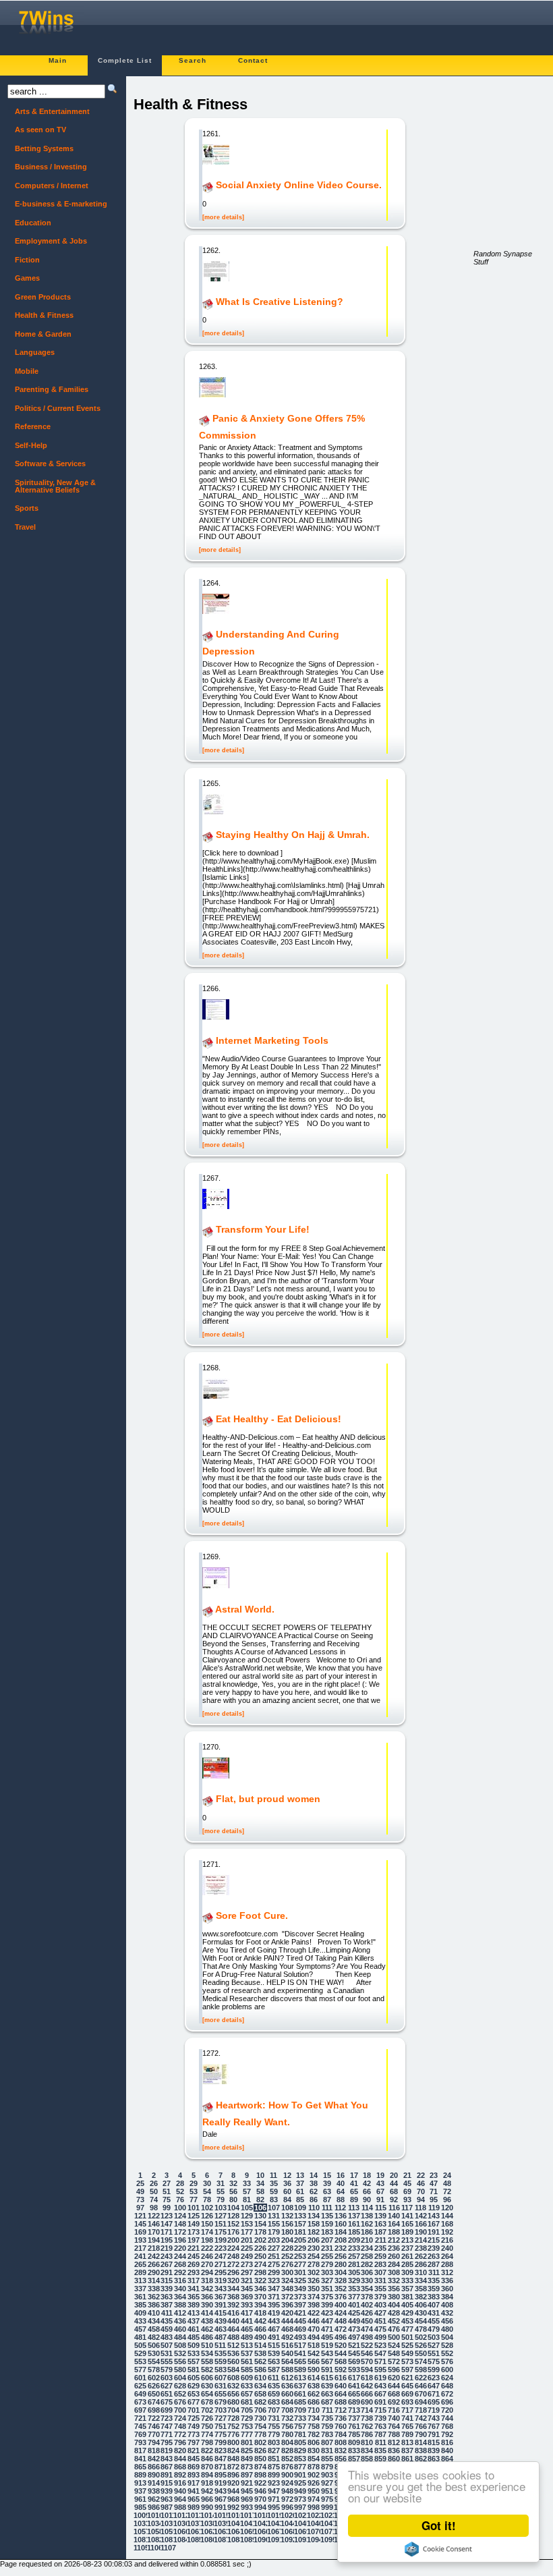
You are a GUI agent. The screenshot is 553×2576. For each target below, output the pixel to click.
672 (447, 2394)
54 (207, 2191)
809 (354, 2442)
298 (260, 2272)
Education (33, 223)
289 (140, 2272)
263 (434, 2256)
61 (300, 2191)
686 (314, 2402)
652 (180, 2394)
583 (221, 2370)
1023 (327, 2515)
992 (233, 2507)
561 (247, 2361)
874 (260, 2467)
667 (380, 2394)
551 (434, 2353)
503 (434, 2337)
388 (180, 2305)
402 (367, 2305)
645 (407, 2386)
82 (260, 2200)
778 (260, 2434)
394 (260, 2305)
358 (421, 2289)
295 (221, 2272)
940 (180, 2491)
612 (287, 2378)
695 (434, 2402)
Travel (25, 527)
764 (394, 2426)
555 (167, 2361)
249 (247, 2256)
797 (194, 2442)
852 (287, 2459)
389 (194, 2305)
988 (180, 2507)
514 (260, 2345)
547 (380, 2353)
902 (314, 2475)
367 (221, 2297)
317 (194, 2280)
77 (194, 2200)
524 (394, 2345)
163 (380, 2224)
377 (354, 2297)
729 (247, 2418)
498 (367, 2337)
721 (140, 2418)
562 (260, 2361)
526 (421, 2345)
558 (207, 2361)
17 (354, 2175)
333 (407, 2280)
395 (274, 2305)
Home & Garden (43, 334)
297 (247, 2272)
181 (300, 2232)
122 (154, 2216)
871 (221, 2467)
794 (154, 2442)
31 (221, 2183)
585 (247, 2370)
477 (407, 2329)
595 (380, 2370)
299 (274, 2272)
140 (394, 2216)
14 (314, 2175)
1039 (221, 2523)
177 (247, 2232)
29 (194, 2183)
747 (167, 2426)
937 (140, 2491)
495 (327, 2337)
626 (154, 2386)
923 (274, 2483)
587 (274, 2370)
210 (367, 2240)
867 (167, 2467)
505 (140, 2345)
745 (140, 2426)
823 (221, 2451)
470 (314, 2329)
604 (180, 2378)
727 (221, 2418)
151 (221, 2224)
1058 (154, 2531)
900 (287, 2475)
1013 (194, 2515)
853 (300, 2459)
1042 (260, 2523)
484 (180, 2337)
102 (207, 2208)
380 (394, 2297)
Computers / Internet (52, 186)
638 (314, 2386)
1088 (234, 2540)
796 (180, 2442)
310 (421, 2272)
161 (354, 2224)
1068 (287, 2531)
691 (380, 2402)
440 (233, 2321)
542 (314, 2353)
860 (394, 2459)
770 (154, 2434)
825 (247, 2451)
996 (287, 2507)
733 (300, 2418)
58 (260, 2191)
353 (354, 2289)
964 (180, 2499)
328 (341, 2280)
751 (221, 2426)
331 (380, 2280)
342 (207, 2289)
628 (180, 2386)
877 (300, 2467)
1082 (154, 2540)
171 (167, 2232)
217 (140, 2248)
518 (314, 2345)
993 (247, 2507)
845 (194, 2459)
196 (180, 2240)
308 (394, 2272)
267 (167, 2264)
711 (327, 2410)
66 (367, 2191)
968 (233, 2499)
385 (140, 2305)
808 (341, 2442)
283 (380, 2264)
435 (167, 2321)
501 (407, 2337)
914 (154, 2483)
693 (407, 2402)
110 (314, 2208)
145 (140, 2224)
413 (194, 2313)
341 (194, 2289)
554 (154, 2361)
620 (394, 2378)
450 (367, 2321)
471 (327, 2329)
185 (354, 2232)
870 (207, 2467)
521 (354, 2345)
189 (407, 2232)
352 (341, 2289)
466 (260, 2329)
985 (140, 2507)
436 (180, 2321)
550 (421, 2353)
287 (434, 2264)
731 (274, 2418)
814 (421, 2442)
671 (434, 2394)
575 (434, 2361)
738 (367, 2418)
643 (380, 2386)
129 (247, 2216)
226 (260, 2248)
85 (300, 2200)
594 (367, 2370)
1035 (167, 2523)
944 (233, 2491)
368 (233, 2297)
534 (207, 2353)
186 (367, 2232)
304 (341, 2272)
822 (207, 2451)
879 (327, 2467)
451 (380, 2321)
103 (221, 2208)
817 (140, 2451)
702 (207, 2410)
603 (167, 2378)
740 (394, 2418)
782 (314, 2434)
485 (194, 2337)
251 (274, 2256)
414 (207, 2313)
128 (233, 2216)
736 (341, 2418)
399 (327, 2305)
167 (434, 2224)
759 (327, 2426)
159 (327, 2224)
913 (140, 2483)
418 (260, 2313)
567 (327, 2361)
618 (367, 2378)
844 (180, 2459)
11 (273, 2175)
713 (354, 2410)
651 (167, 2394)
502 (421, 2337)
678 (207, 2402)
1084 (180, 2540)
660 (287, 2394)
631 (221, 2386)
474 (367, 2329)
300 (287, 2272)
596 (394, 2370)
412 (180, 2313)
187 (380, 2232)
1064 (234, 2531)
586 (260, 2370)
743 (434, 2418)
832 (341, 2451)
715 (380, 2410)
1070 (314, 2531)
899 (274, 2475)
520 (341, 2345)
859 (380, 2459)
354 (367, 2289)
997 (300, 2507)
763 (380, 2426)
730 (260, 2418)
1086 (207, 2540)
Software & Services (50, 464)
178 (260, 2232)
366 (207, 2297)
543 (327, 2353)
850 (260, 2459)
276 (287, 2264)
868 (180, 2467)
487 (221, 2337)
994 (260, 2507)
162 (367, 2224)
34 (260, 2183)
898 (260, 2475)
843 (167, 2459)
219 (167, 2248)
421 (300, 2313)
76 (180, 2200)
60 (287, 2191)
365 (194, 2297)
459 (167, 2329)
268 (180, 2264)
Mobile (27, 371)
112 (340, 2208)
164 (394, 2224)
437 (194, 2321)
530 (154, 2353)
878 (314, 2467)
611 (273, 2378)
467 (274, 2329)
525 (407, 2345)
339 (167, 2289)
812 (394, 2442)
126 (207, 2216)
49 (140, 2191)
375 (327, 2297)
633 (247, 2386)
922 (260, 2483)
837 (407, 2451)
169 (140, 2232)
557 (194, 2361)
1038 (207, 2523)
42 (367, 2183)
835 (380, 2451)
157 (300, 2224)
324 (287, 2280)
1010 (154, 2515)
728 (233, 2418)
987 (167, 2507)
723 (167, 2418)
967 (221, 2499)
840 (447, 2451)
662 (314, 2394)
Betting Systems (44, 148)
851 (274, 2459)
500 (394, 2337)
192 (447, 2232)
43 (380, 2183)
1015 (221, 2515)
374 (314, 2297)
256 (341, 2256)
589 (300, 2370)
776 (233, 2434)
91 (380, 2200)
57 (247, 2191)
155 (274, 2224)
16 (341, 2175)
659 (274, 2394)
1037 (194, 2523)
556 (180, 2361)
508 (180, 2345)
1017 (247, 2515)
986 (154, 2507)
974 (314, 2499)
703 (221, 2410)
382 (421, 2297)
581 (194, 2370)
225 (247, 2248)
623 (434, 2378)
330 (367, 2280)
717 (407, 2410)
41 (354, 2183)
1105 (140, 2548)
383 (434, 2297)
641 (354, 2386)
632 (233, 2386)
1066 (260, 2531)
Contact (253, 60)
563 (274, 2361)
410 (154, 2313)
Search (193, 60)
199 (221, 2240)
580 (180, 2370)
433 (140, 2321)
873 (247, 2467)
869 (194, 2467)
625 (140, 2386)
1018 (260, 2515)
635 (274, 2386)
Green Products (43, 297)
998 (314, 2507)
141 (407, 2216)
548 (394, 2353)
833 (354, 2451)
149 (194, 2224)
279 (327, 2264)
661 (300, 2394)
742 (421, 2418)
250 (260, 2256)
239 (434, 2248)
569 (354, 2361)
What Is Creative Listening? (280, 302)
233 (354, 2248)
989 (194, 2507)
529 (140, 2353)
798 (207, 2442)
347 (274, 2289)
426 (367, 2313)
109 (300, 2208)
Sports (27, 508)
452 (394, 2321)
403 (380, 2305)
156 (287, 2224)
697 (140, 2410)
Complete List (125, 60)
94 (421, 2200)
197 (194, 2240)
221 (194, 2248)
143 (434, 2216)
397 (300, 2305)
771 (167, 2434)
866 (154, 2467)
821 (194, 2451)
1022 (314, 2515)
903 (327, 2475)
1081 (140, 2540)
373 (300, 2297)
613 (300, 2378)
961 (140, 2499)
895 (221, 2475)
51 (167, 2191)
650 (154, 2394)
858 (367, 2459)
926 (314, 2483)
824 (233, 2451)
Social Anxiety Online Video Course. (299, 186)
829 (300, 2451)
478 (421, 2329)
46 (421, 2183)
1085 (194, 2540)
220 (180, 2248)
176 (233, 2232)
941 (194, 2491)
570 (367, 2361)
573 (407, 2361)
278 (314, 2264)
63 (327, 2191)
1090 (260, 2540)
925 (300, 2483)
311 (434, 2272)
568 (341, 2361)
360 (447, 2289)
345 (247, 2289)
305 (354, 2272)
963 (167, 2499)
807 (327, 2442)
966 (207, 2499)
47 (434, 2183)
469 (300, 2329)
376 (341, 2297)
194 (154, 2240)
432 (447, 2313)
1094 (314, 2540)
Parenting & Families (52, 389)
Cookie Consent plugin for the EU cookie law (438, 2549)
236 (394, 2248)
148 (180, 2224)
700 (180, 2410)
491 (274, 2337)
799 (221, 2442)
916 (180, 2483)
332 (394, 2280)
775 (221, 2434)
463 (221, 2329)
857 (354, 2459)
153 (247, 2224)
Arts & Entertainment (52, 111)
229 (300, 2248)
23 (434, 2175)
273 (247, 2264)
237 (407, 2248)
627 (167, 2386)
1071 (327, 2531)
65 (354, 2191)
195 (167, 2240)
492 (287, 2337)
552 (447, 2353)
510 (207, 2345)
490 (260, 2337)
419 (274, 2313)
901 (300, 2475)
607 (221, 2378)
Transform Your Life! (263, 1230)
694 (421, 2402)
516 (287, 2345)
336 (447, 2280)
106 (260, 2208)
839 (434, 2451)
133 (300, 2216)
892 (180, 2475)
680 (233, 2402)
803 (274, 2442)
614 (314, 2378)
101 (194, 2208)
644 (394, 2386)
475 (380, 2329)
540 (287, 2353)
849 (247, 2459)
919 (221, 2483)
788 (394, 2434)
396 (287, 2305)
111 (327, 2208)
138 (367, 2216)
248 (233, 2256)
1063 (221, 2531)
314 (154, 2280)
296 (233, 2272)
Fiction (27, 260)
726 (207, 2418)
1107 (167, 2548)
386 (154, 2305)
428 (394, 2313)
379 (380, 2297)
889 (140, 2475)
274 (260, 2264)
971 (274, 2499)
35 (274, 2183)
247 (221, 2256)
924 (287, 2483)
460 (180, 2329)
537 (247, 2353)
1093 (301, 2540)
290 (154, 2272)
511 (220, 2345)
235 (380, 2248)
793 (140, 2442)
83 (274, 2200)
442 (260, 2321)
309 (407, 2272)
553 (140, 2361)
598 (421, 2370)
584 (233, 2370)
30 (207, 2183)
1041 (247, 2523)
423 (327, 2313)
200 (233, 2240)
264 (447, 2256)
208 (341, 2240)
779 (274, 2434)
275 (274, 2264)
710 (314, 2410)
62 (314, 2191)
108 (287, 2208)
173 (194, 2232)
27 (167, 2183)
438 (207, 2321)
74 (154, 2200)
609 (247, 2378)
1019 (274, 2515)
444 (287, 2321)
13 (300, 2175)
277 (300, 2264)
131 (274, 2216)
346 (260, 2289)
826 (260, 2451)
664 (341, 2394)
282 (367, 2264)
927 (327, 2483)
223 (221, 2248)
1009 (140, 2515)
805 (300, 2442)
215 (434, 2240)
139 (380, 2216)
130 (260, 2216)
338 (154, 2289)
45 (407, 2183)
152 (233, 2224)
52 (180, 2191)
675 (167, 2402)
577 (140, 2370)
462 (207, 2329)
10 (260, 2175)
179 (274, 2232)
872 (233, 2467)
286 (421, 2264)
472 (341, 2329)
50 (154, 2191)
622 (421, 2378)
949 (300, 2491)
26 (154, 2183)
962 (154, 2499)
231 (327, 2248)
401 (354, 2305)
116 (394, 2208)
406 (421, 2305)
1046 (314, 2523)
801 (247, 2442)
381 (407, 2297)
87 (327, 2200)
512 (233, 2345)
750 (207, 2426)
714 (367, 2410)
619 (380, 2378)
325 (300, 2280)
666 (367, 2394)
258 (367, 2256)
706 (260, 2410)
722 (154, 2418)
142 (421, 2216)
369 (247, 2297)
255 (327, 2256)
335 (434, 2280)
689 (354, 2402)
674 (154, 2402)
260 (394, 2256)
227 (274, 2248)
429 (407, 2313)
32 (233, 2183)
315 (167, 2280)
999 (327, 2507)
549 (407, 2353)
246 (207, 2256)
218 (154, 2248)
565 (300, 2361)
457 (140, 2329)
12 (287, 2175)
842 (154, 2459)
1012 (180, 2515)
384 (447, 2297)
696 (447, 2402)
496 (341, 2337)
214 (421, 2240)
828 (287, 2451)
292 (180, 2272)
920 (233, 2483)
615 (327, 2378)
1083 (167, 2540)
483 (167, 2337)
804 (287, 2442)
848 (233, 2459)
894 (207, 2475)
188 (394, 2232)
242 (154, 2256)
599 (434, 2370)
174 (207, 2232)
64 (341, 2191)
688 (341, 2402)
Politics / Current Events (58, 408)
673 (140, 2402)
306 (367, 2272)
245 (194, 2256)
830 (314, 2451)
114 (367, 2208)
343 (221, 2289)
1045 (301, 2523)
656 (233, 2394)
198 (207, 2240)
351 (327, 2289)
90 (367, 2200)
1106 (154, 2548)
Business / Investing (51, 167)
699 (167, 2410)
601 (140, 2378)
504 (447, 2337)
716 (394, 2410)
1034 (154, 2523)
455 (434, 2321)
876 (287, 2467)
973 (300, 2499)
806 (314, 2442)
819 (167, 2451)
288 (447, 2264)
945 (247, 2491)
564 (287, 2361)
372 (287, 2297)
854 (314, 2459)
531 (167, 2353)
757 (300, 2426)
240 (447, 2248)
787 (380, 2434)
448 (341, 2321)
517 (300, 2345)
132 (287, 2216)
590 (314, 2370)
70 (421, 2191)
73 (140, 2200)
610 (260, 2378)
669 (407, 2394)
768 (447, 2426)
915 (167, 2483)
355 (380, 2289)
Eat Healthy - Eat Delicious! (279, 1419)
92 (394, 2200)
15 (327, 2175)
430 (421, 2313)
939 (167, 2491)
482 (154, 2337)
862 (421, 2459)
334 (421, 2280)
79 (221, 2200)
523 (380, 2345)
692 (394, 2402)
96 (447, 2200)
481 (140, 2337)
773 (194, 2434)
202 (260, 2240)
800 (233, 2442)
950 (314, 2491)
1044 (287, 2523)
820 (180, 2451)
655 (221, 2394)
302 (314, 2272)
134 (314, 2216)
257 (354, 2256)
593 (354, 2370)
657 (247, 2394)
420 (287, 2313)
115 (381, 2208)
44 (394, 2183)
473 (354, 2329)
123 (167, 2216)
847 (221, 2459)
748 (180, 2426)
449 (354, 2321)
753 (247, 2426)
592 (341, 2370)
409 (140, 2313)
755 (274, 2426)
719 (434, 2410)
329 (354, 2280)
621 (407, 2378)
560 (233, 2361)
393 (247, 2305)
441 (247, 2321)
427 (380, 2313)
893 (194, 2475)
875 (274, 2467)
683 (274, 2402)
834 (367, 2451)
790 (421, 2434)
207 (327, 2240)
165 (407, 2224)
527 (434, 2345)
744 (447, 2418)
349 (300, 2289)
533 (194, 2353)
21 (407, 2175)
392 (233, 2305)
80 (233, 2200)
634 (260, 2386)
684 (287, 2402)
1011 (167, 2515)
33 (247, 2183)
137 (354, 2216)
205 (300, 2240)
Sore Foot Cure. (252, 1915)
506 (154, 2345)
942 (207, 2491)
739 (380, 2418)
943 (221, 2491)
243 (167, 2256)
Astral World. (245, 1609)
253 (300, 2256)
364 (180, 2297)
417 (247, 2313)
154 (260, 2224)
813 (407, 2442)
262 (421, 2256)
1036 (180, 2523)
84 (287, 2200)
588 (287, 2370)
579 (167, 2370)
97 (140, 2208)
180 (287, 2232)
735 (327, 2418)
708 (287, 2410)
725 (194, 2418)
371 (274, 2297)
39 (327, 2183)
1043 (274, 2523)
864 (447, 2459)
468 (287, 2329)
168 (447, 2224)
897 (247, 2475)
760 (341, 2426)
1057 (140, 2531)
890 (154, 2475)
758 (314, 2426)
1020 (287, 2515)
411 (167, 2313)
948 (287, 2491)
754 (260, 2426)
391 (221, 2305)
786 (367, 2434)
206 (314, 2240)
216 (447, 2240)
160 (341, 2224)
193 (140, 2240)
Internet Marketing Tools (272, 1040)
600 (447, 2370)
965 (194, 2499)
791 (434, 2434)
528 (447, 2345)
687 (327, 2402)
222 (207, 2248)
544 (341, 2353)
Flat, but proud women (268, 1799)
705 (247, 2410)
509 (194, 2345)
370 (260, 2297)
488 (233, 2337)
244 (180, 2256)
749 (194, 2426)
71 (434, 2191)
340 (180, 2289)
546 (367, 2353)
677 (194, 2402)
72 (447, 2191)
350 (314, 2289)
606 (207, 2378)
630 (207, 2386)
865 (140, 2467)
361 (140, 2297)
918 (207, 2483)
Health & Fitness (44, 315)
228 (287, 2248)
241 (140, 2256)
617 (354, 2378)
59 (274, 2191)
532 (180, 2353)
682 (260, 2402)
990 (207, 2507)
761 (354, 2426)
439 (221, 2321)
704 (233, 2410)
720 (447, 2410)
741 (407, 2418)
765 (407, 2426)
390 (207, 2305)
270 (207, 2264)
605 (194, 2378)
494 (314, 2337)
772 (180, 2434)
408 (447, 2305)
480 (447, 2329)
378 (367, 2297)
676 (180, 2402)
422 (314, 2313)
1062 (207, 2531)
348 (287, 2289)
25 (140, 2183)
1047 (327, 2523)
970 (260, 2499)
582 (207, 2370)
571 (380, 2361)
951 (327, 2491)
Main (58, 60)
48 (447, 2183)
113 (354, 2208)
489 (247, 2337)
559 (221, 2361)
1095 (327, 2540)
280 (341, 2264)
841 (140, 2459)
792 (447, 2434)
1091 (274, 2540)
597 (407, 2370)
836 (394, 2451)
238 (421, 2248)
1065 (247, 2531)
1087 (221, 2540)
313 (140, 2280)
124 (180, 2216)
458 (154, 2329)
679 (221, 2402)
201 (247, 2240)
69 (407, 2191)
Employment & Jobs (51, 241)
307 (380, 2272)
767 (434, 2426)
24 (447, 2175)
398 (314, 2305)
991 (221, 2507)
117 (407, 2208)
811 (381, 2442)
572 (394, 2361)
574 (421, 2361)
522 (367, 2345)
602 (154, 2378)
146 (154, 2224)
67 (380, 2191)
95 (434, 2200)
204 (287, 2240)
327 (327, 2280)
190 (421, 2232)
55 (221, 2191)
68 (394, 2191)
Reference (33, 426)
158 (314, 2224)
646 (421, 2386)
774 (207, 2434)
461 (194, 2329)
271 (221, 2264)
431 (434, 2313)
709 (300, 2410)
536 (233, 2353)
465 (247, 2329)
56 (233, 2191)
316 (180, 2280)
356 (394, 2289)
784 (341, 2434)
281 (354, 2264)
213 (407, 2240)
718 (421, 2410)
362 (154, 2297)
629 (194, 2386)
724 (180, 2418)
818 (154, 2451)
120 (447, 2208)
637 (300, 2386)
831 (327, 2451)
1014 (207, 2515)
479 (434, 2329)
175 (221, 2232)
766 (421, 2426)
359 (434, 2289)
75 (167, 2200)
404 (394, 2305)
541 (300, 2353)
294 (207, 2272)
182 (314, 2232)
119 (434, 2208)
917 (194, 2483)
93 (407, 2200)
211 (381, 2240)
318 (207, 2280)
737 (354, 2418)
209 (354, 2240)
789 (407, 2434)
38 (314, 2183)
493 (300, 2337)
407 (434, 2305)
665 (354, 2394)
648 (447, 2386)
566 (314, 2361)
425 (354, 2313)
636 (287, 2386)
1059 (167, 2531)
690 (367, 2402)
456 (447, 2321)
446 (314, 2321)
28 (180, 2183)
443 (274, 2321)
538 (260, 2353)
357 (407, 2289)
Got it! (439, 2525)
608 (233, 2378)
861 (407, 2459)
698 (154, 2410)
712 (341, 2410)
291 (167, 2272)
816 (447, 2442)
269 (194, 2264)
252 (287, 2256)
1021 (301, 2515)
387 (167, 2305)
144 (447, 2216)
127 (221, 2216)
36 (287, 2183)
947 (274, 2491)
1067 (274, 2531)
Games (27, 278)
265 (140, 2264)
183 (327, 2232)
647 (434, 2386)
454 (421, 2321)
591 (327, 2370)
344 (233, 2289)
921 (247, 2483)
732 (287, 2418)
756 (287, 2426)
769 (140, 2434)
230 (314, 2248)
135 (327, 2216)
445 (300, 2321)
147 (167, 2224)
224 (233, 2248)
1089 (247, 2540)
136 (341, 2216)
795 (167, 2442)
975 (327, 2499)
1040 (234, 2523)
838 (421, 2451)
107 (274, 2208)
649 (140, 2394)
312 (447, 2272)
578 (154, 2370)
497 (354, 2337)
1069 (301, 2531)
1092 (287, 2540)
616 (341, 2378)
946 (260, 2491)
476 (394, 2329)
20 (394, 2175)
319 (221, 2280)
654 (207, 2394)
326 (314, 2280)
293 (194, 2272)
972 (287, 2499)
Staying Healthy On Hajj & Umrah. (293, 835)
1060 (180, 2531)
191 (434, 2232)
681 (247, 2402)
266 (154, 2264)
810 (367, 2442)
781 (300, 2434)
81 (247, 2200)
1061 (194, 2531)
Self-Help (31, 445)
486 (207, 2337)
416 (233, 2313)
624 (447, 2378)
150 (207, 2224)
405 (407, 2305)
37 (300, 2183)
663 (327, 2394)
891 (167, 2475)
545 (354, 2353)
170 (154, 2232)
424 (341, 2313)
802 (260, 2442)
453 (407, 2321)
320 (233, 2280)
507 (167, 2345)
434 (154, 2321)
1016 (234, 2515)
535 (221, 2353)
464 (233, 2329)
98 (154, 2208)
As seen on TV (40, 130)
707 (274, 2410)
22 (421, 2175)
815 (434, 2442)
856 (341, 2459)
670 (421, 2394)
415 (221, 2313)
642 (367, 2386)
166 (421, 2224)
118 (420, 2208)
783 (327, 2434)
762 (367, 2426)
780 (287, 2434)
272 (233, 2264)
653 (194, 2394)
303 (327, 2272)
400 (341, 2305)
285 (407, 2264)
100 (180, 2208)
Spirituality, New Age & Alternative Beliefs (55, 486)
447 (327, 2321)
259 (380, 2256)
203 (274, 2240)
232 (341, 2248)
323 (274, 2280)
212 (394, 2240)
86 (314, 2200)
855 (327, 2459)
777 (247, 2434)
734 (314, 2418)
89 (354, 2200)
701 (194, 2410)
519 (327, 2345)
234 (367, 2248)
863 (434, 2459)
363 (167, 2297)
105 (247, 2208)
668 (394, 2394)
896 (233, 2475)
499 (380, 2337)
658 (260, 2394)
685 (300, 2402)
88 (341, 2200)
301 (300, 2272)
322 (260, 2280)
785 (354, 2434)
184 (341, 2232)
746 (154, 2426)
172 (180, 2232)
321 (247, 2280)
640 (341, 2386)
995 (274, 2507)
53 (194, 2191)
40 (341, 2183)
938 (154, 2491)
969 (247, 2499)
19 (380, 2175)
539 (274, 2353)
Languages (35, 352)
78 (207, 2200)
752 (233, 2426)
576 (447, 2361)
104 (233, 2208)
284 (394, 2264)
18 (367, 2175)
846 (207, 2459)
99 (167, 2208)
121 (140, 2216)
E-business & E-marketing (61, 204)
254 (314, 2256)
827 (274, 2451)
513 (247, 2345)
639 (327, 2386)
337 (140, 2289)
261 (407, 2256)
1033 (140, 2523)
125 (194, 2216)
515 (274, 2345)
